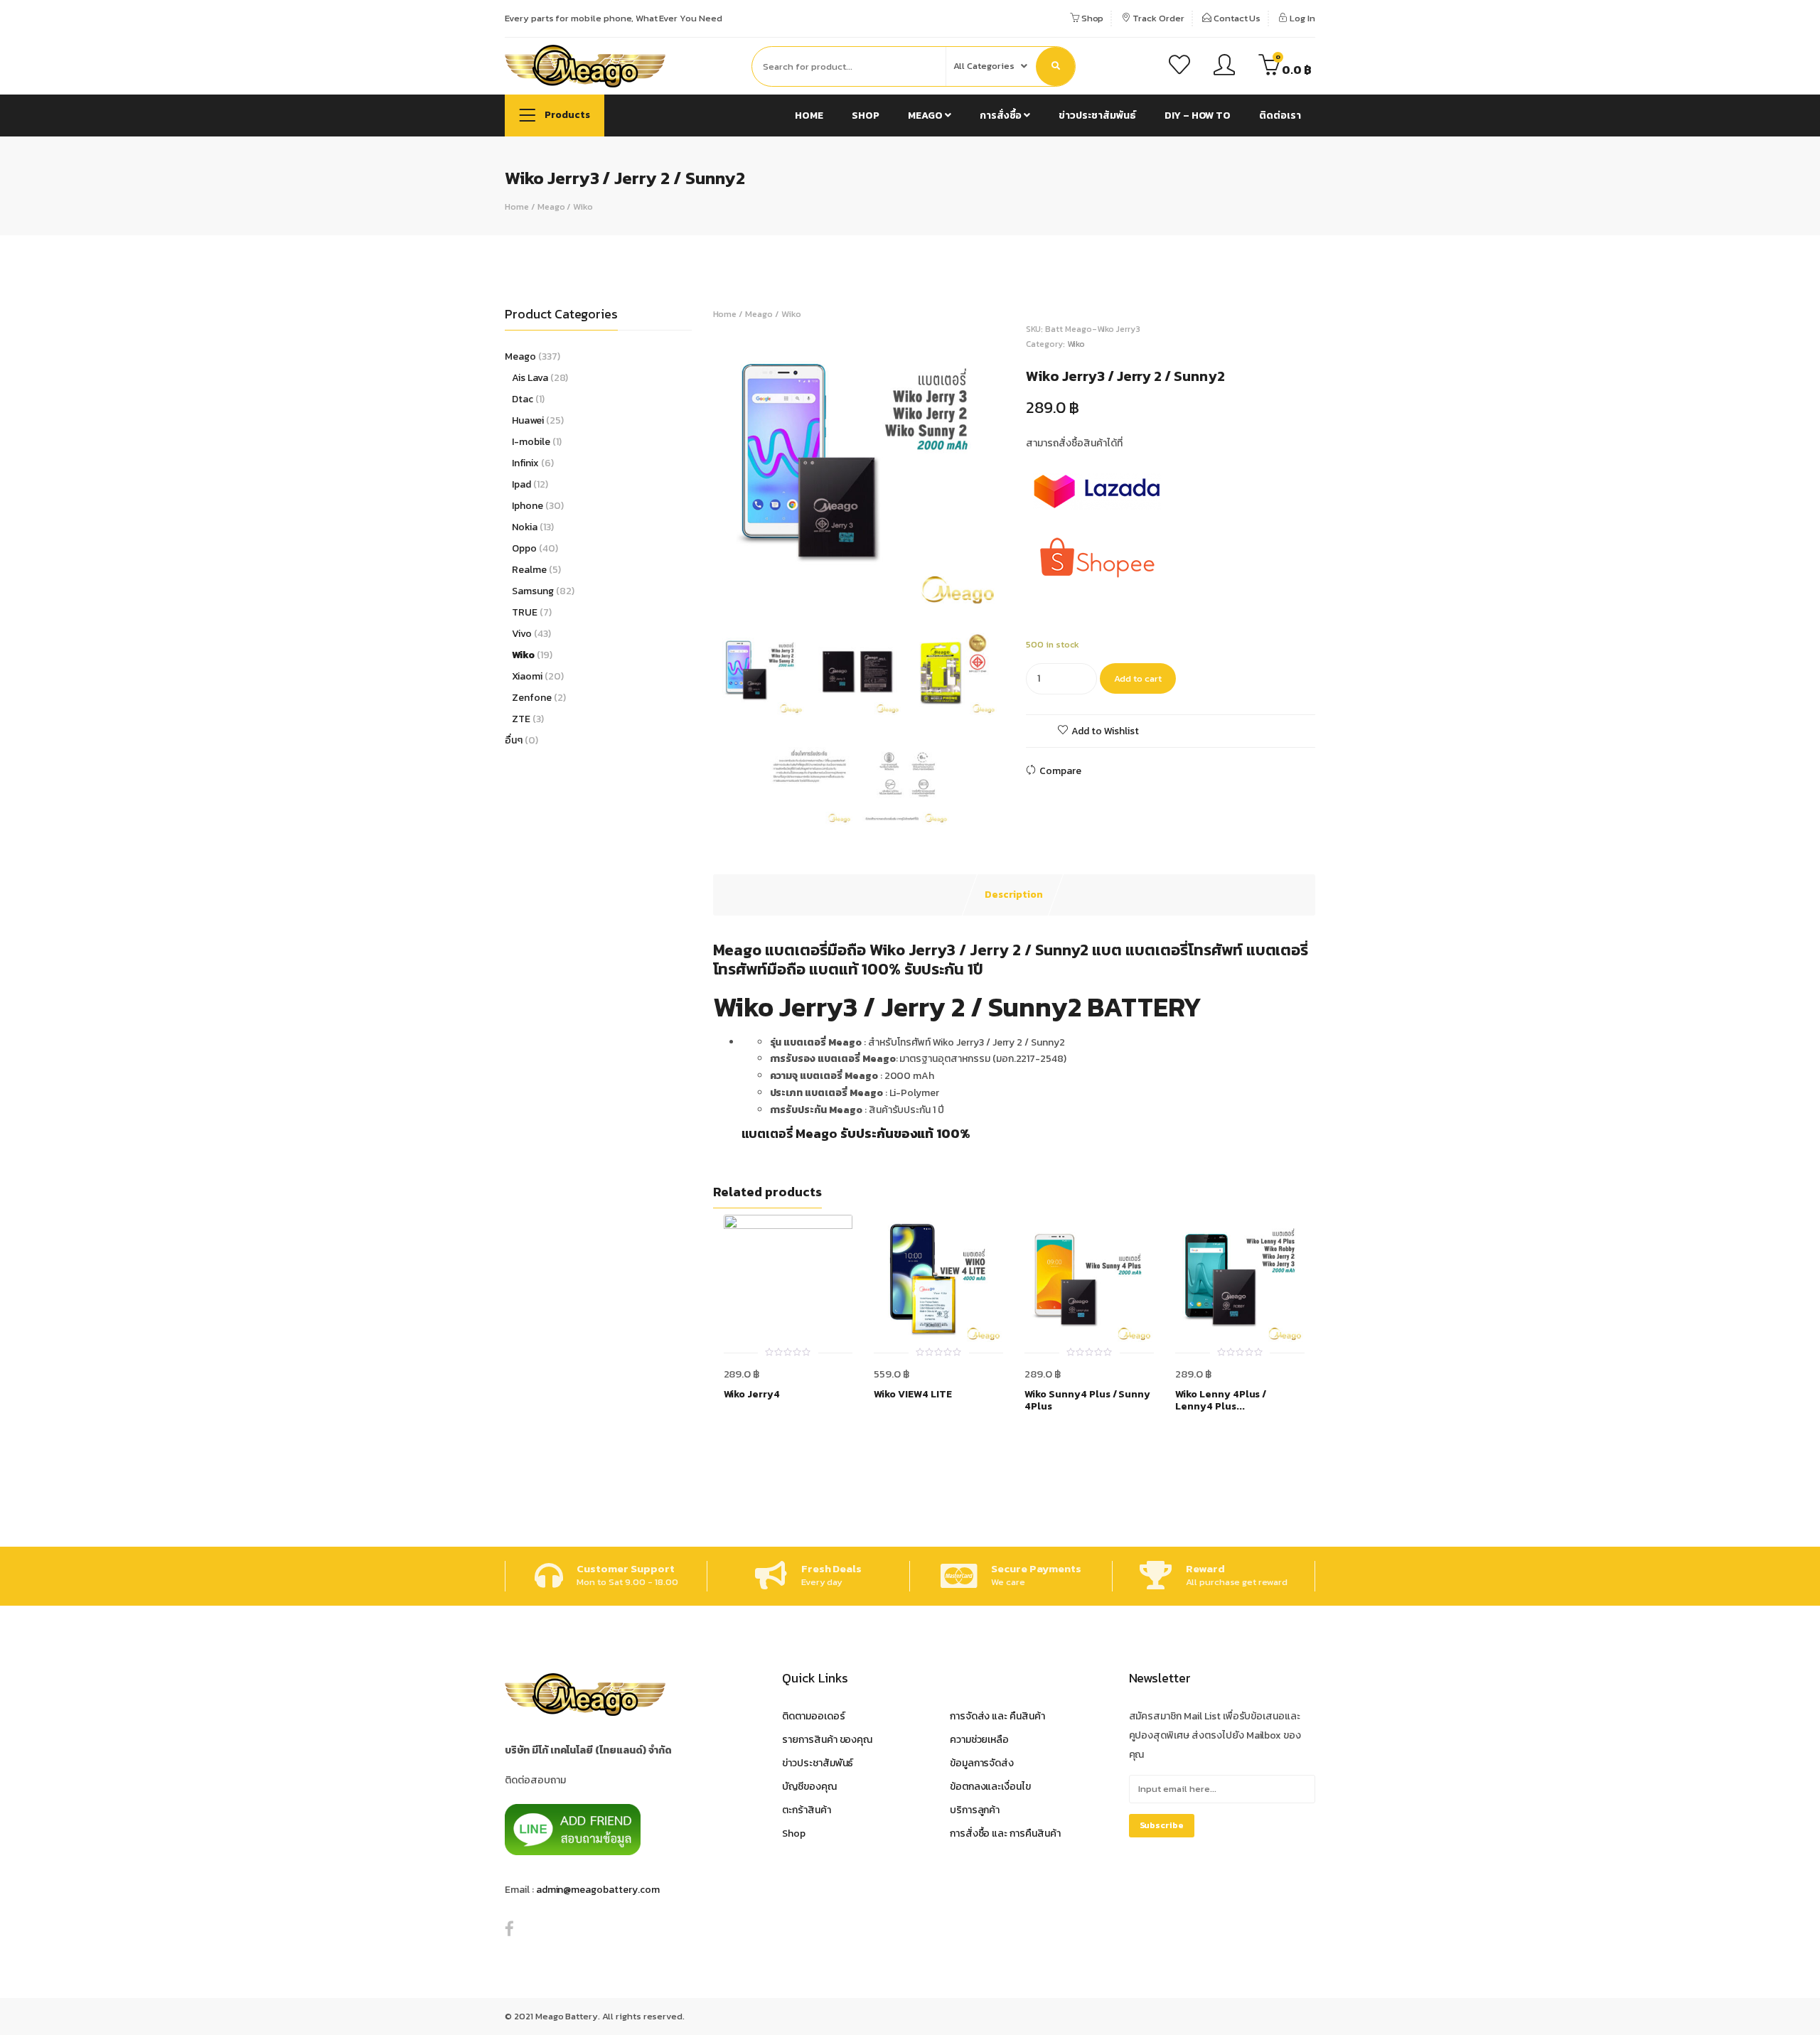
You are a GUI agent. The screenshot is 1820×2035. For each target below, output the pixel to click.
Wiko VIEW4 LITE (912, 1395)
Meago (926, 116)
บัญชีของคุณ (809, 1787)
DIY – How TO (1198, 116)
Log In (1301, 18)
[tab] (1014, 895)
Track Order (1157, 18)
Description (1014, 895)
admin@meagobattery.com (598, 1890)
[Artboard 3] (953, 672)
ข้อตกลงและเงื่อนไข (990, 1787)
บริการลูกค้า (975, 1810)
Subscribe (1162, 1825)
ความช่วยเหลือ (980, 1740)
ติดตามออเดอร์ (814, 1716)
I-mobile (531, 442)
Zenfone (532, 698)
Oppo (524, 548)
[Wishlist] (1179, 67)
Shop (1092, 18)
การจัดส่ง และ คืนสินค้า (997, 1716)
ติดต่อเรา (1280, 116)
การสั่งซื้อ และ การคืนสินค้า (1005, 1833)
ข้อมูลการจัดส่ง (982, 1763)
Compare (1060, 771)
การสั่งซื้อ (1002, 116)
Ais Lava (530, 378)
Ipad (521, 484)
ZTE (521, 719)
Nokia (525, 527)
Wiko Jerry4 (752, 1395)
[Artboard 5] (809, 781)
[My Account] (1224, 67)
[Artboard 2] (857, 672)
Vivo (522, 634)
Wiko (583, 206)
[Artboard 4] (906, 781)
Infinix (525, 463)
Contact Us (1236, 18)
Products (566, 115)
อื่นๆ (514, 740)
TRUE (525, 612)
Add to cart (1138, 678)
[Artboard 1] (858, 467)
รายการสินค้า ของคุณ (827, 1740)
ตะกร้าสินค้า (807, 1810)
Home (809, 116)
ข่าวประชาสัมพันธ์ (1097, 116)
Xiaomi (527, 676)
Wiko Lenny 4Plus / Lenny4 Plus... (1221, 1401)
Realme (529, 570)
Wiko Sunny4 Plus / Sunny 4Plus (1087, 1401)
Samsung (533, 591)
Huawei (528, 420)
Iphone (528, 506)
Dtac (523, 399)
